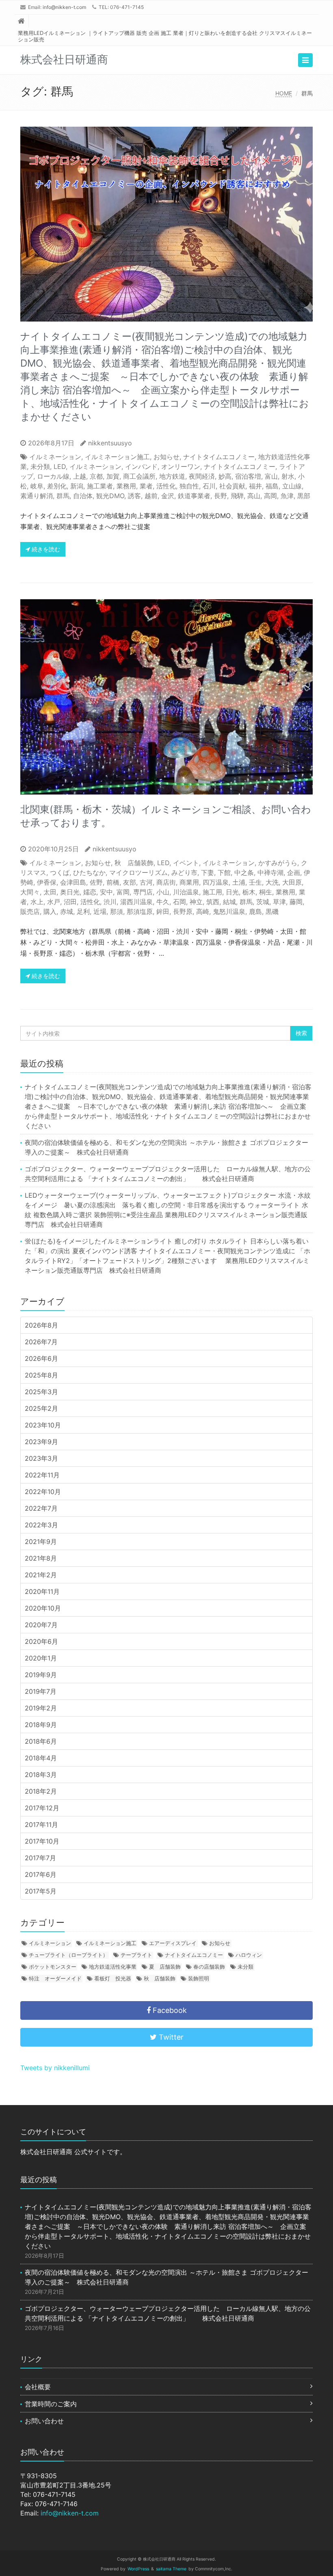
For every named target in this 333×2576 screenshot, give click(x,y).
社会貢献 (232, 486)
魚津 (287, 496)
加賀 (113, 476)
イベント (186, 863)
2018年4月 (41, 1758)
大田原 (292, 882)
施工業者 (100, 486)
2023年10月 (43, 1425)
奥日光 (70, 892)
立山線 (292, 486)
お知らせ (166, 457)
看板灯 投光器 (113, 1978)
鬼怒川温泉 (229, 911)
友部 (130, 882)
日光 (232, 892)
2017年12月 (42, 1808)
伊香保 (47, 882)
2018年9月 (41, 1725)
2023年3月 (41, 1458)
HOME (284, 93)
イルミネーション (55, 457)
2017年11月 (41, 1825)
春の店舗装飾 (209, 1967)
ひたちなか (89, 872)
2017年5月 (41, 1891)
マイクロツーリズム (138, 872)
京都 (96, 476)
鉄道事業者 (194, 496)
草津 (279, 902)
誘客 (134, 496)
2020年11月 (42, 1591)
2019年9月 (41, 1675)
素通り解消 (37, 496)
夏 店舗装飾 (165, 1967)
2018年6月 (41, 1741)
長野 (221, 496)
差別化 (57, 486)
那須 (117, 911)
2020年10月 (43, 1608)
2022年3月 (41, 1525)
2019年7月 (41, 1691)
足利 (83, 911)
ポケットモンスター (53, 1967)
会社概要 (38, 2387)
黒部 (304, 496)
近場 (100, 911)
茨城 (263, 902)
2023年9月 (41, 1442)
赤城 (67, 911)
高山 (254, 496)
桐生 (266, 892)
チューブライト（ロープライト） (68, 1955)
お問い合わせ (44, 2421)
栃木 (249, 892)
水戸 (54, 902)
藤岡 (296, 902)
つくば (60, 872)
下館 (224, 872)
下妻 (208, 872)
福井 (255, 486)
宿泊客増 (248, 476)
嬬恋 (90, 892)
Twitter (170, 2037)
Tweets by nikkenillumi (55, 2068)
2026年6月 (41, 1358)
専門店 (143, 892)
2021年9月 (41, 1542)
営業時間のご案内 (51, 2404)
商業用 (189, 882)
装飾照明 (199, 1978)
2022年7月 (41, 1508)
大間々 (30, 892)
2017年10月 (42, 1841)
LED (60, 466)
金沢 (168, 496)
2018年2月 (41, 1791)
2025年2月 (41, 1408)
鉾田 (163, 911)
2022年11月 (42, 1475)
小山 (163, 892)
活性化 (166, 486)
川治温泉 (186, 892)
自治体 (83, 496)
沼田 (70, 902)
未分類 (40, 466)
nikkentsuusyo (110, 443)
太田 (50, 892)
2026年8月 (41, 1325)
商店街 (166, 882)
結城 (229, 902)
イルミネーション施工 (117, 457)
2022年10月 (43, 1492)
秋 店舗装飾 (134, 863)
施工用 (212, 892)
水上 (37, 902)
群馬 (63, 496)
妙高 (225, 476)
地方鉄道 (172, 476)
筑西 (213, 902)
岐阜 (37, 486)
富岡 (123, 892)
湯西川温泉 (136, 902)
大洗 (272, 882)
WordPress (138, 2569)
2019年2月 (41, 1708)
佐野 (96, 882)
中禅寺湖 (270, 872)
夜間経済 (202, 476)
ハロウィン (249, 1955)
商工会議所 (139, 476)
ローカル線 (53, 476)
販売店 (30, 911)
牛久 (163, 902)
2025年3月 (41, 1392)
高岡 (270, 496)
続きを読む (45, 549)
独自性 (189, 486)
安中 (106, 892)
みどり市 (184, 872)
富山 (271, 476)
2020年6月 (41, 1641)
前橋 (113, 882)
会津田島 (73, 882)
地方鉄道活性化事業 (113, 1967)
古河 (146, 882)
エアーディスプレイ (173, 1943)
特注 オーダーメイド (55, 1978)
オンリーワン (181, 466)
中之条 (244, 872)
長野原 (183, 911)
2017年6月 (41, 1874)
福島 (272, 486)
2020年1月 (41, 1658)
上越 (80, 476)
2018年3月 (41, 1775)
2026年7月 (41, 1342)
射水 (288, 476)
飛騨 (237, 496)
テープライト (136, 1955)
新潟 (77, 486)
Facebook (169, 2010)
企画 (294, 872)
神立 (196, 902)
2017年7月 (40, 1858)
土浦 (239, 882)
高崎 (203, 911)
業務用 (126, 486)
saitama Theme (171, 2569)
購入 (50, 911)
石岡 (179, 902)
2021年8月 (41, 1558)
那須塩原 (140, 911)
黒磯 (272, 911)
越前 (151, 496)
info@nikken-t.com (64, 7)
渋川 (110, 902)
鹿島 (255, 911)
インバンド (141, 466)
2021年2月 (41, 1575)
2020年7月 (41, 1625)
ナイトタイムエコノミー (219, 457)
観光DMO (110, 496)
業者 (146, 486)
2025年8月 (41, 1375)
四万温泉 (216, 882)
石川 (209, 486)
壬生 (255, 882)
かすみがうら (278, 863)
